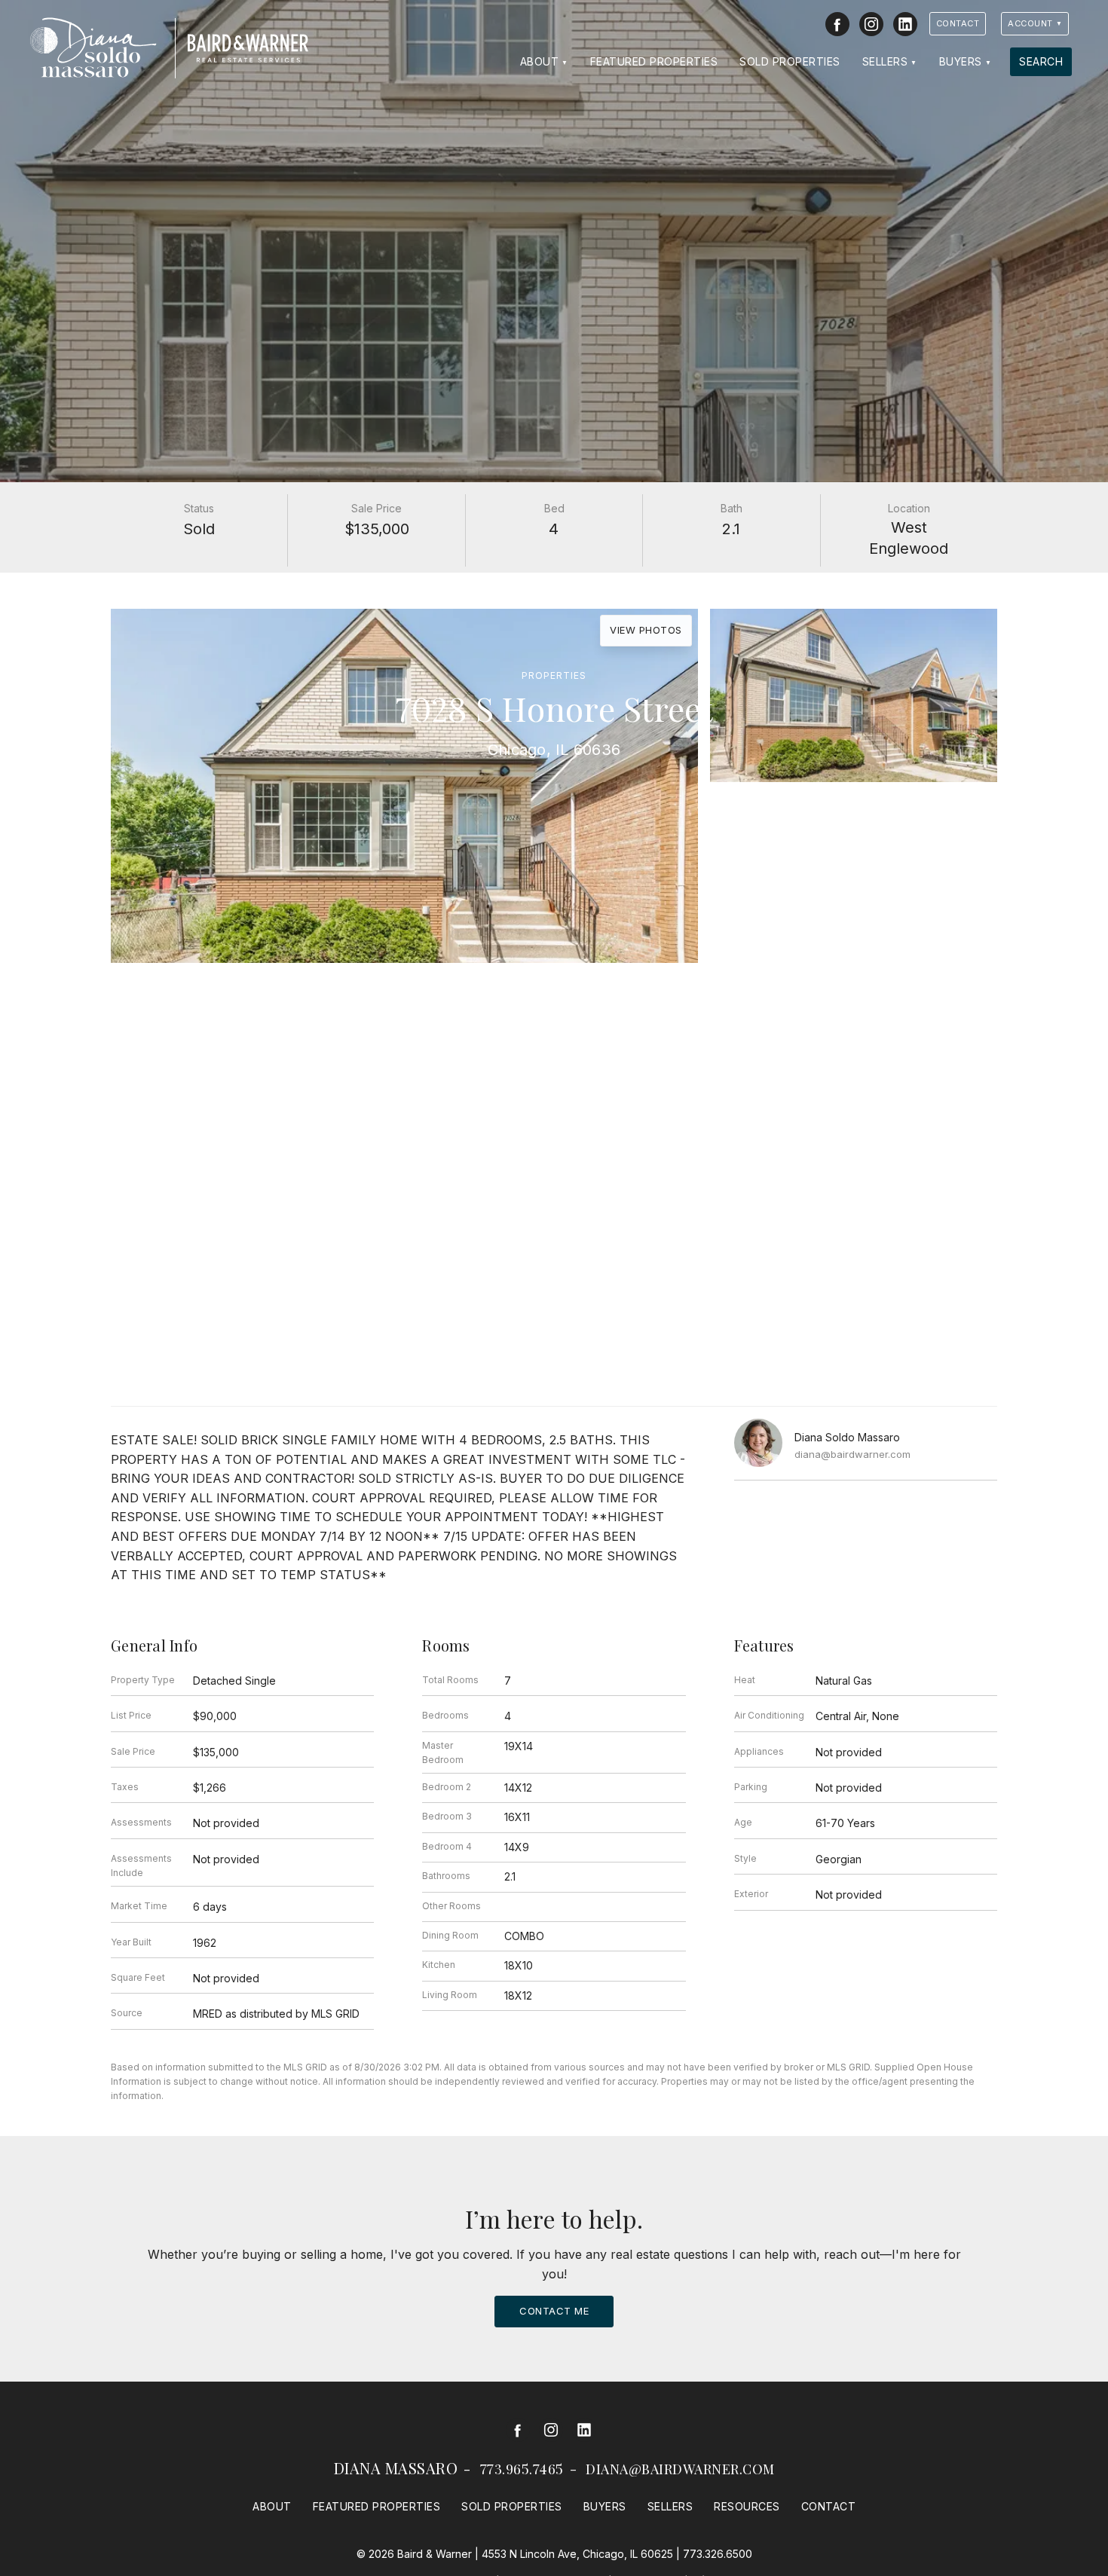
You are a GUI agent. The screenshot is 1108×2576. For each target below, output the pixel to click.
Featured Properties (654, 61)
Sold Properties (790, 61)
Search (1041, 61)
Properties (554, 675)
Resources (747, 2506)
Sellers (885, 61)
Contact (958, 23)
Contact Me (554, 2311)
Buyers (961, 61)
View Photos (646, 630)
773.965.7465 (522, 2469)
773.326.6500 (718, 2554)
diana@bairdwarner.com (852, 1454)
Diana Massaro (396, 2468)
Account (1030, 23)
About (540, 61)
